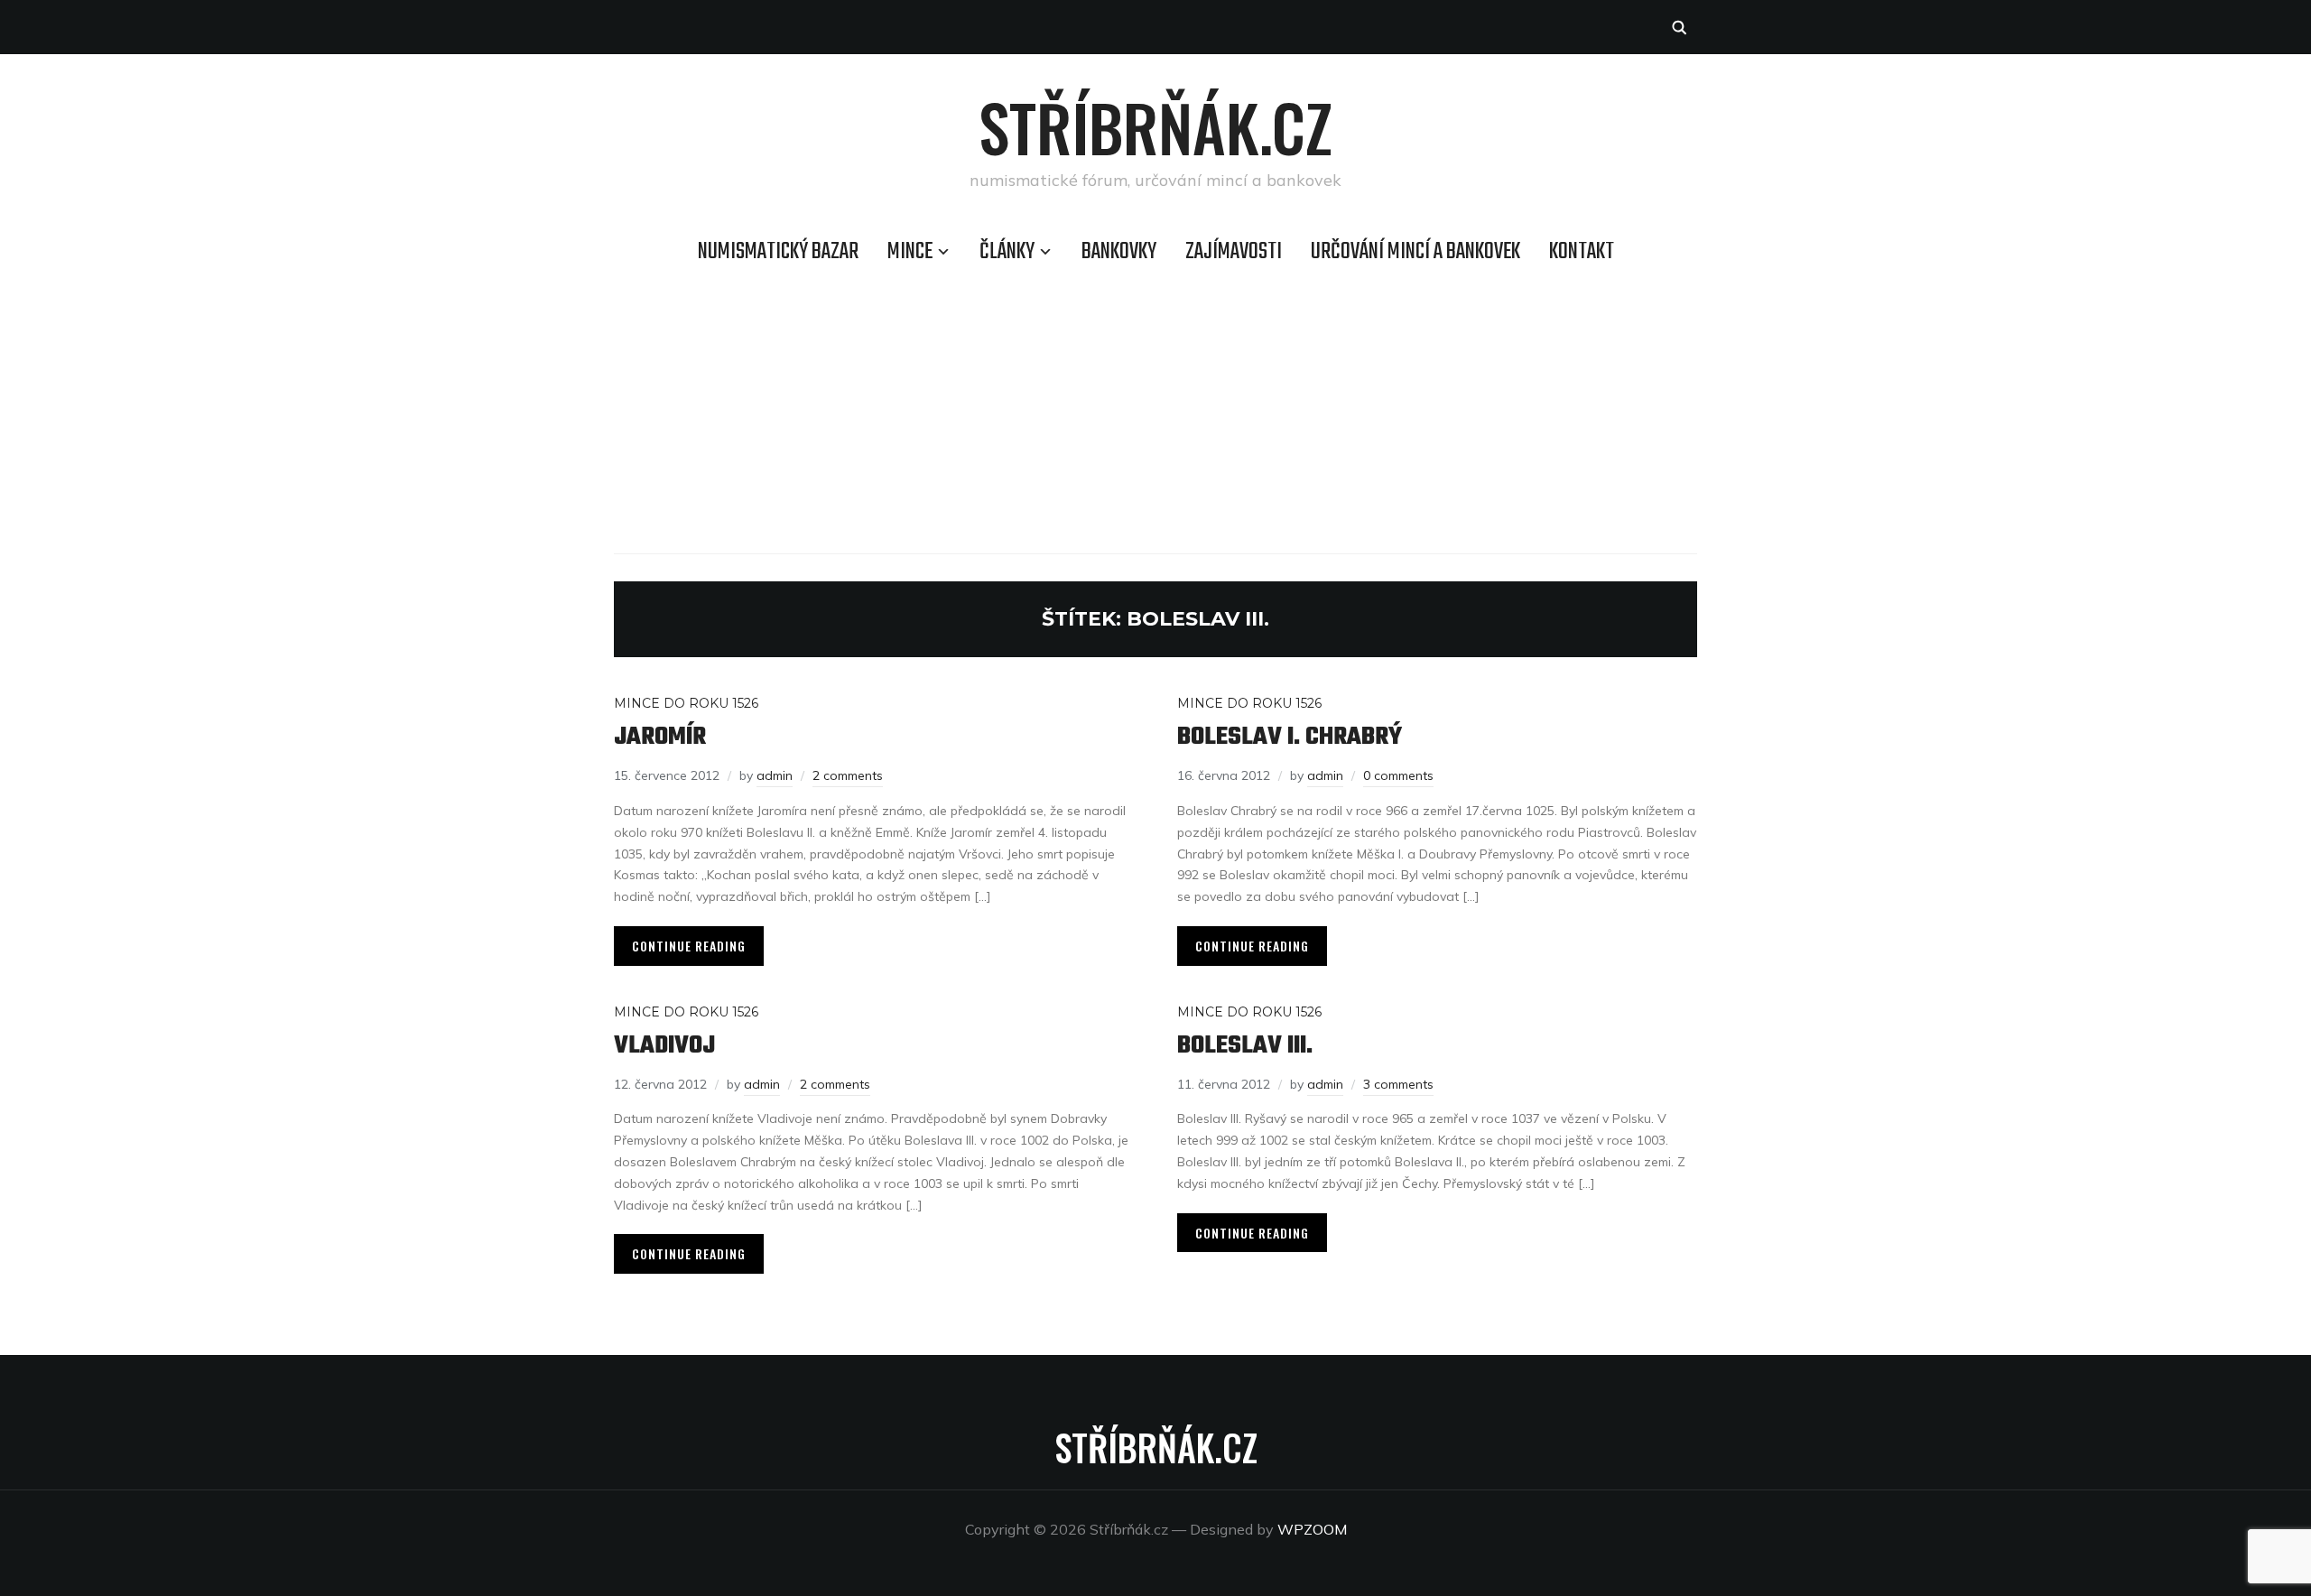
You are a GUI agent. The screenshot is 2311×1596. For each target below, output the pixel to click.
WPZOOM (1312, 1529)
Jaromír (660, 737)
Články (1007, 252)
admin (775, 775)
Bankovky (1119, 252)
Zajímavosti (1234, 252)
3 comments (1398, 1084)
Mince (910, 252)
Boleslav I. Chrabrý (1290, 737)
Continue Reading (689, 946)
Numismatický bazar (778, 252)
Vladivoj (664, 1046)
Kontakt (1582, 252)
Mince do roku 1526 (686, 703)
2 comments (848, 775)
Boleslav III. (1245, 1046)
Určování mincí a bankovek (1415, 252)
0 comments (1398, 775)
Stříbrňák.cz (1155, 126)
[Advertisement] (1155, 409)
